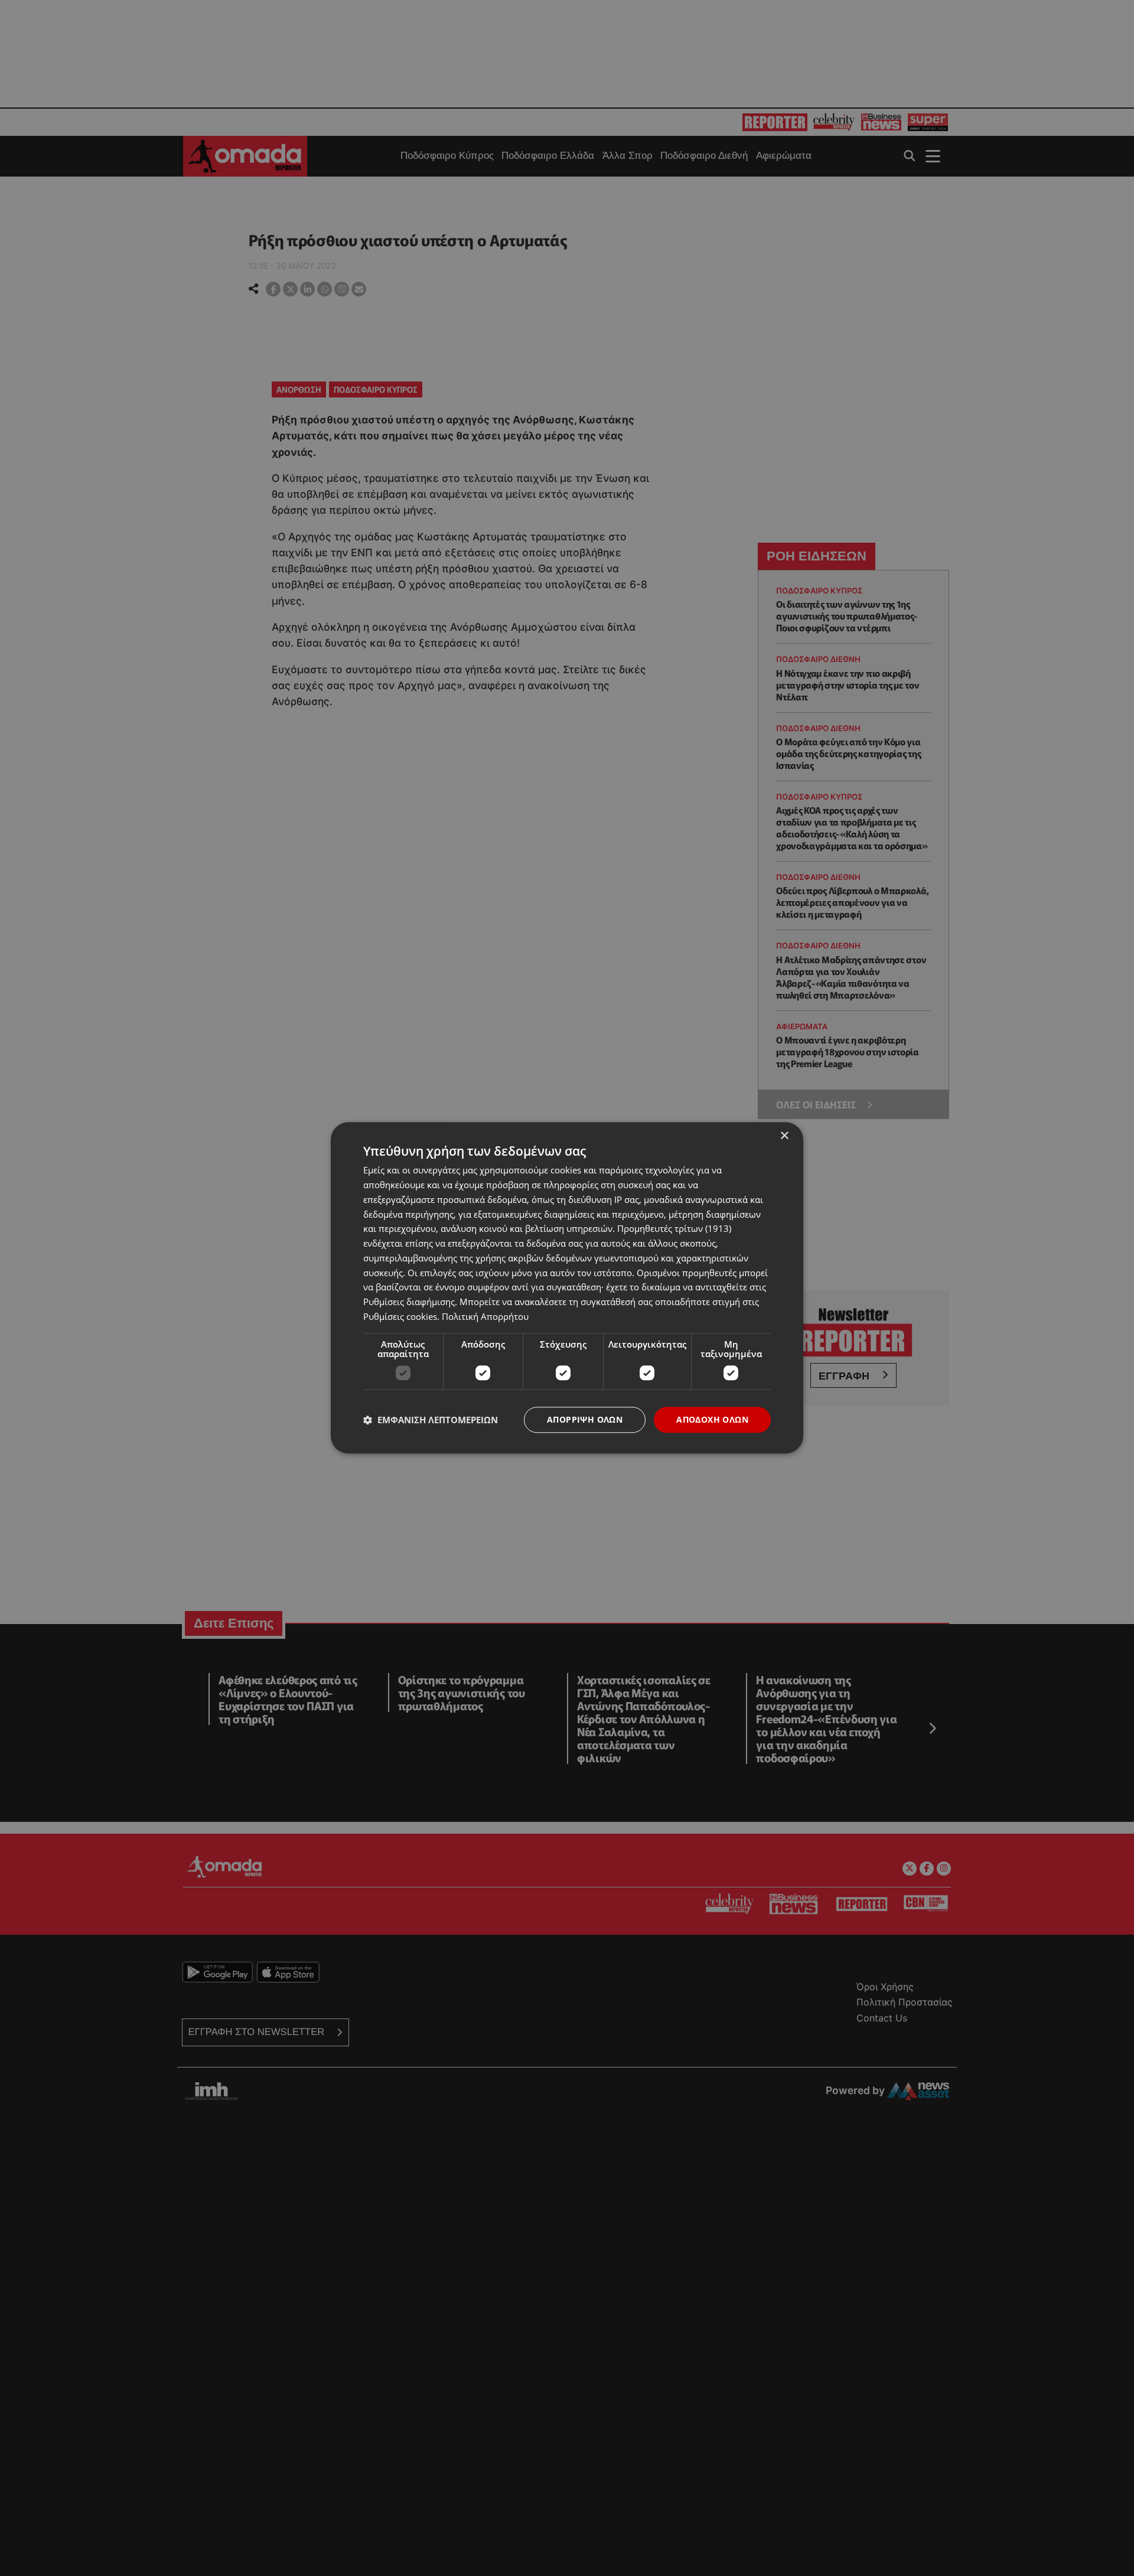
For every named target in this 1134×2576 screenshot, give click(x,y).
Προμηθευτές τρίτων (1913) (674, 1229)
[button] (431, 1420)
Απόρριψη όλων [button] (585, 1419)
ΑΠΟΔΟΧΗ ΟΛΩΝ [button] (712, 1419)
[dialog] (567, 1288)
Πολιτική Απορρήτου (485, 1316)
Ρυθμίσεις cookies (400, 1316)
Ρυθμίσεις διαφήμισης (409, 1302)
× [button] (784, 1136)
